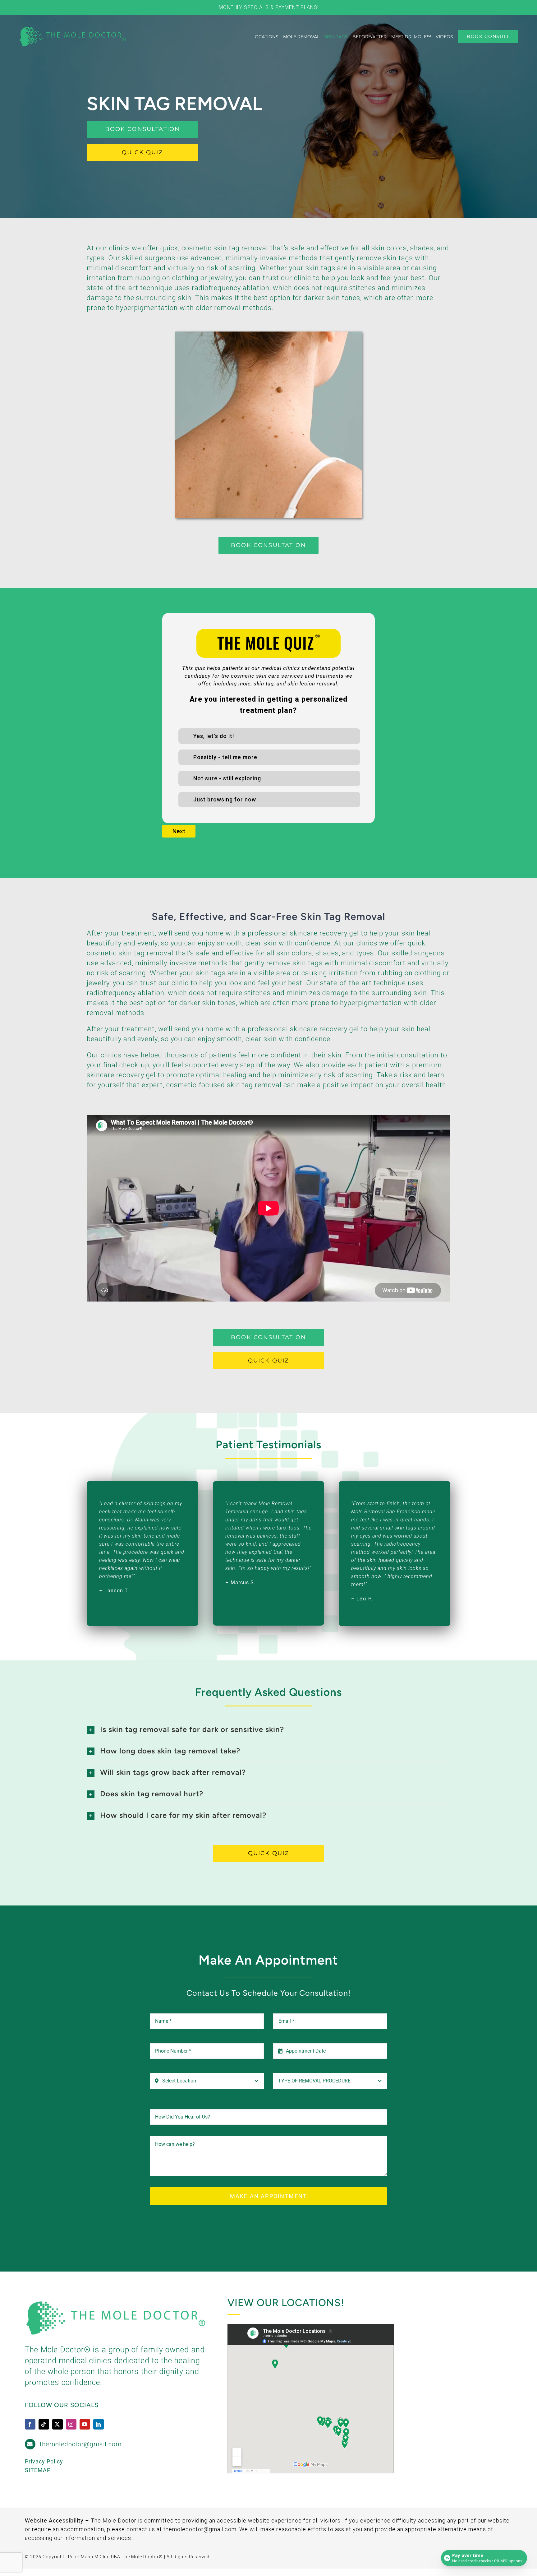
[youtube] (85, 2424)
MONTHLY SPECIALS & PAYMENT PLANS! (269, 7)
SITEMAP (38, 2470)
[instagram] (71, 2424)
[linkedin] (99, 2424)
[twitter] (57, 2424)
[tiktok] (44, 2424)
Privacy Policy (44, 2461)
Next (179, 831)
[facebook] (30, 2424)
